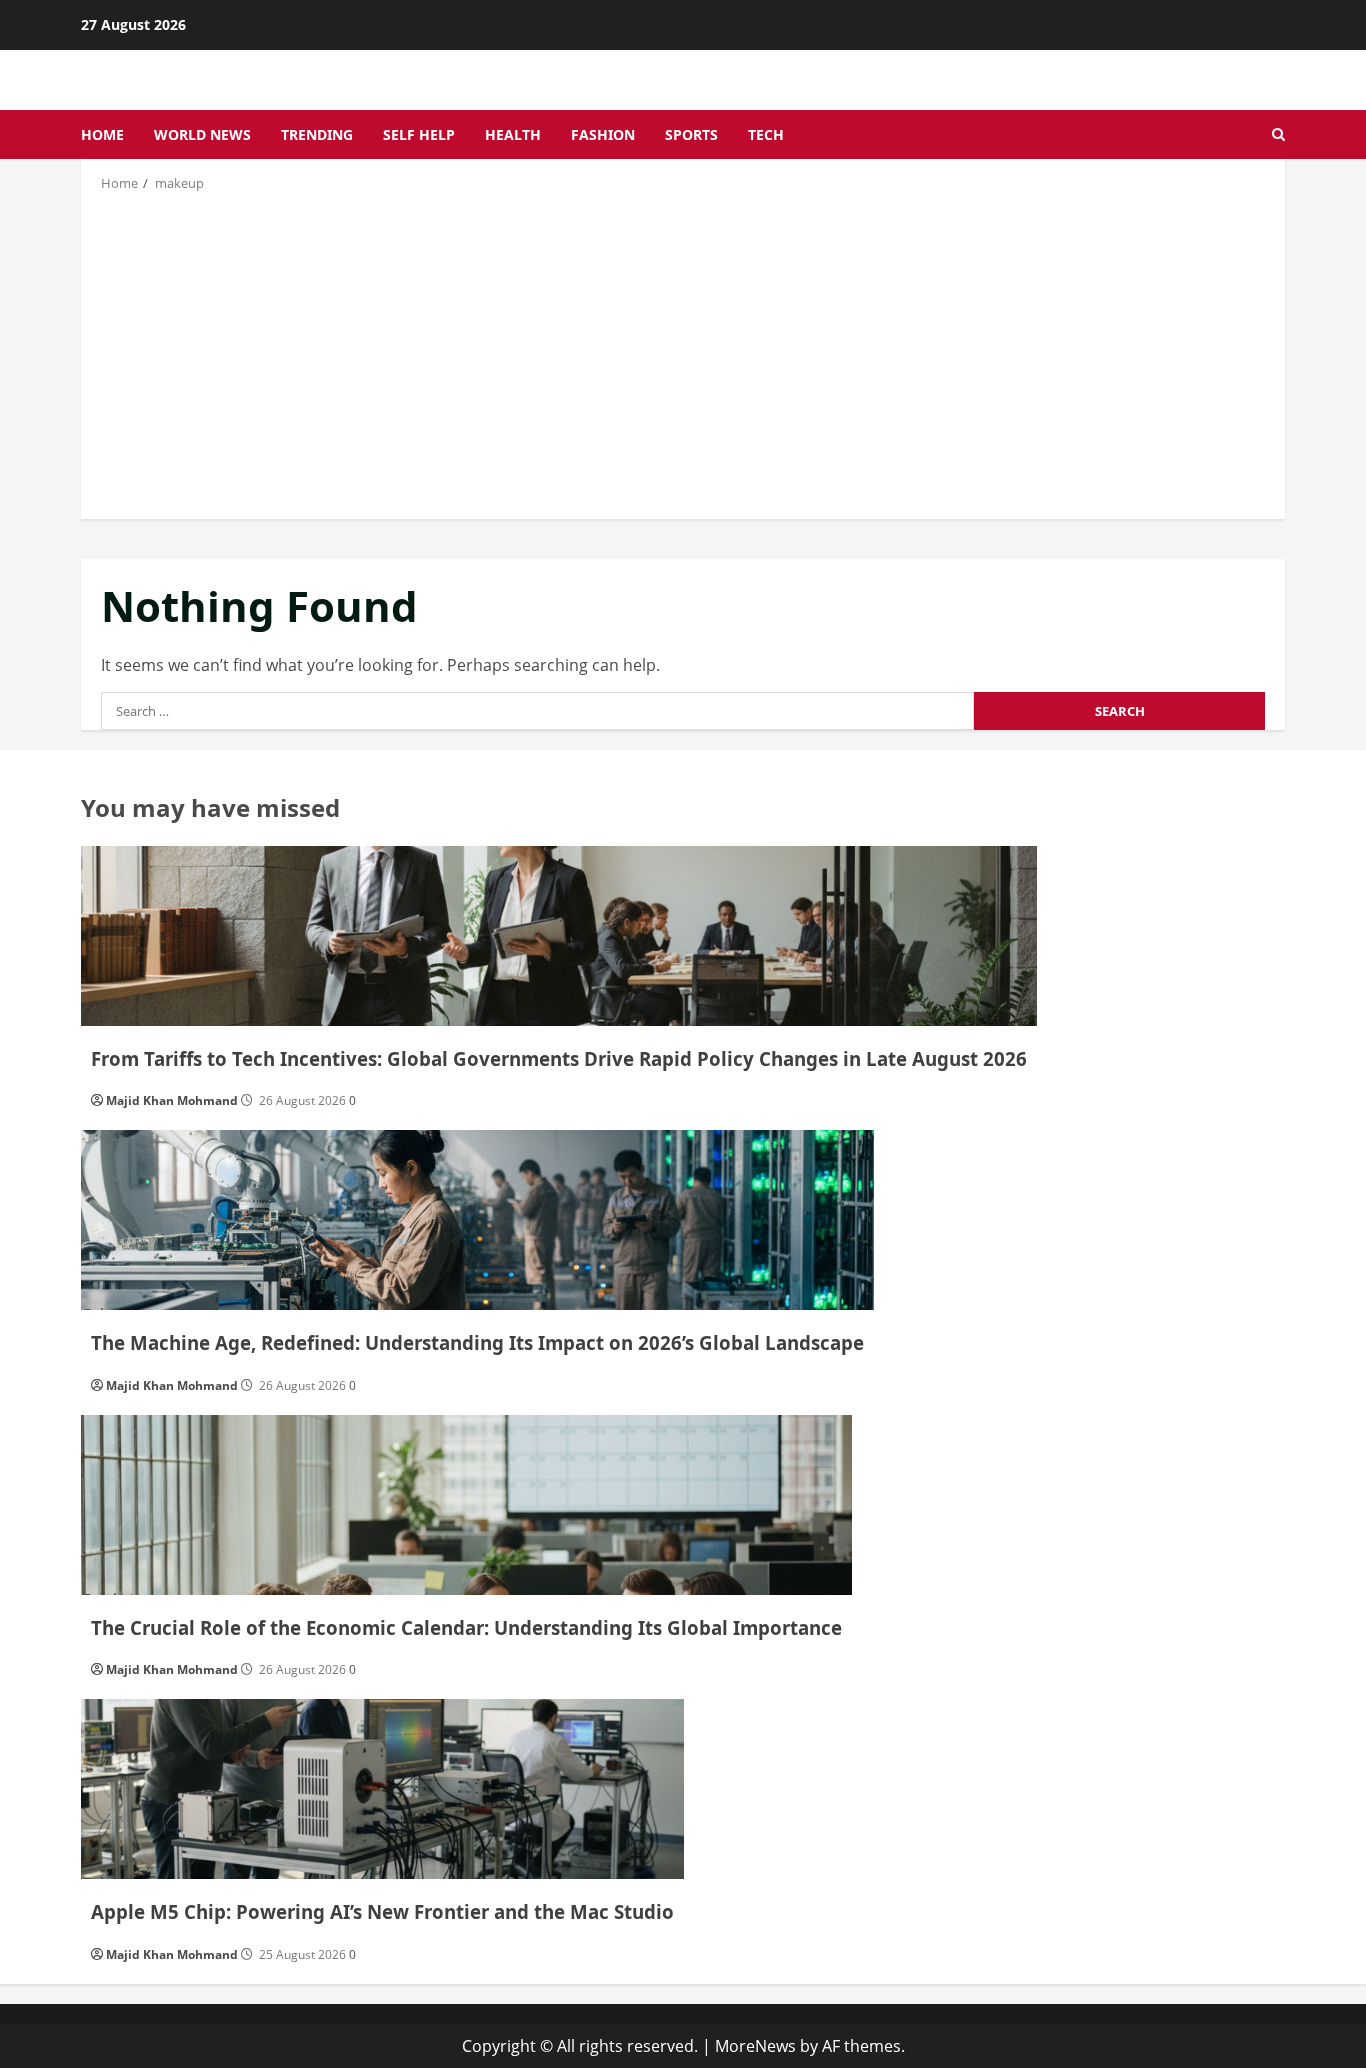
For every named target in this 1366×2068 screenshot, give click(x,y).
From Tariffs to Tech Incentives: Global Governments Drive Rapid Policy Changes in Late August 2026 (559, 1058)
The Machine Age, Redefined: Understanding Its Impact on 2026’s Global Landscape (477, 1342)
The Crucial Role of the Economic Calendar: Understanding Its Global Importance (466, 1627)
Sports (691, 134)
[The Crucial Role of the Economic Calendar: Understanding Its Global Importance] (466, 1505)
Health (513, 134)
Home (102, 134)
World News (202, 134)
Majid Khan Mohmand (172, 1100)
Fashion (603, 134)
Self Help (419, 134)
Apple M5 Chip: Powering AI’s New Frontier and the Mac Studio (382, 1911)
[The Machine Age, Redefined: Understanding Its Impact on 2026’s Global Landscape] (477, 1220)
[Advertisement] (683, 354)
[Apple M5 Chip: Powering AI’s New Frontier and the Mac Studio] (382, 1789)
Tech (766, 134)
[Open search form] (1278, 134)
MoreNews (755, 2046)
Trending (317, 134)
